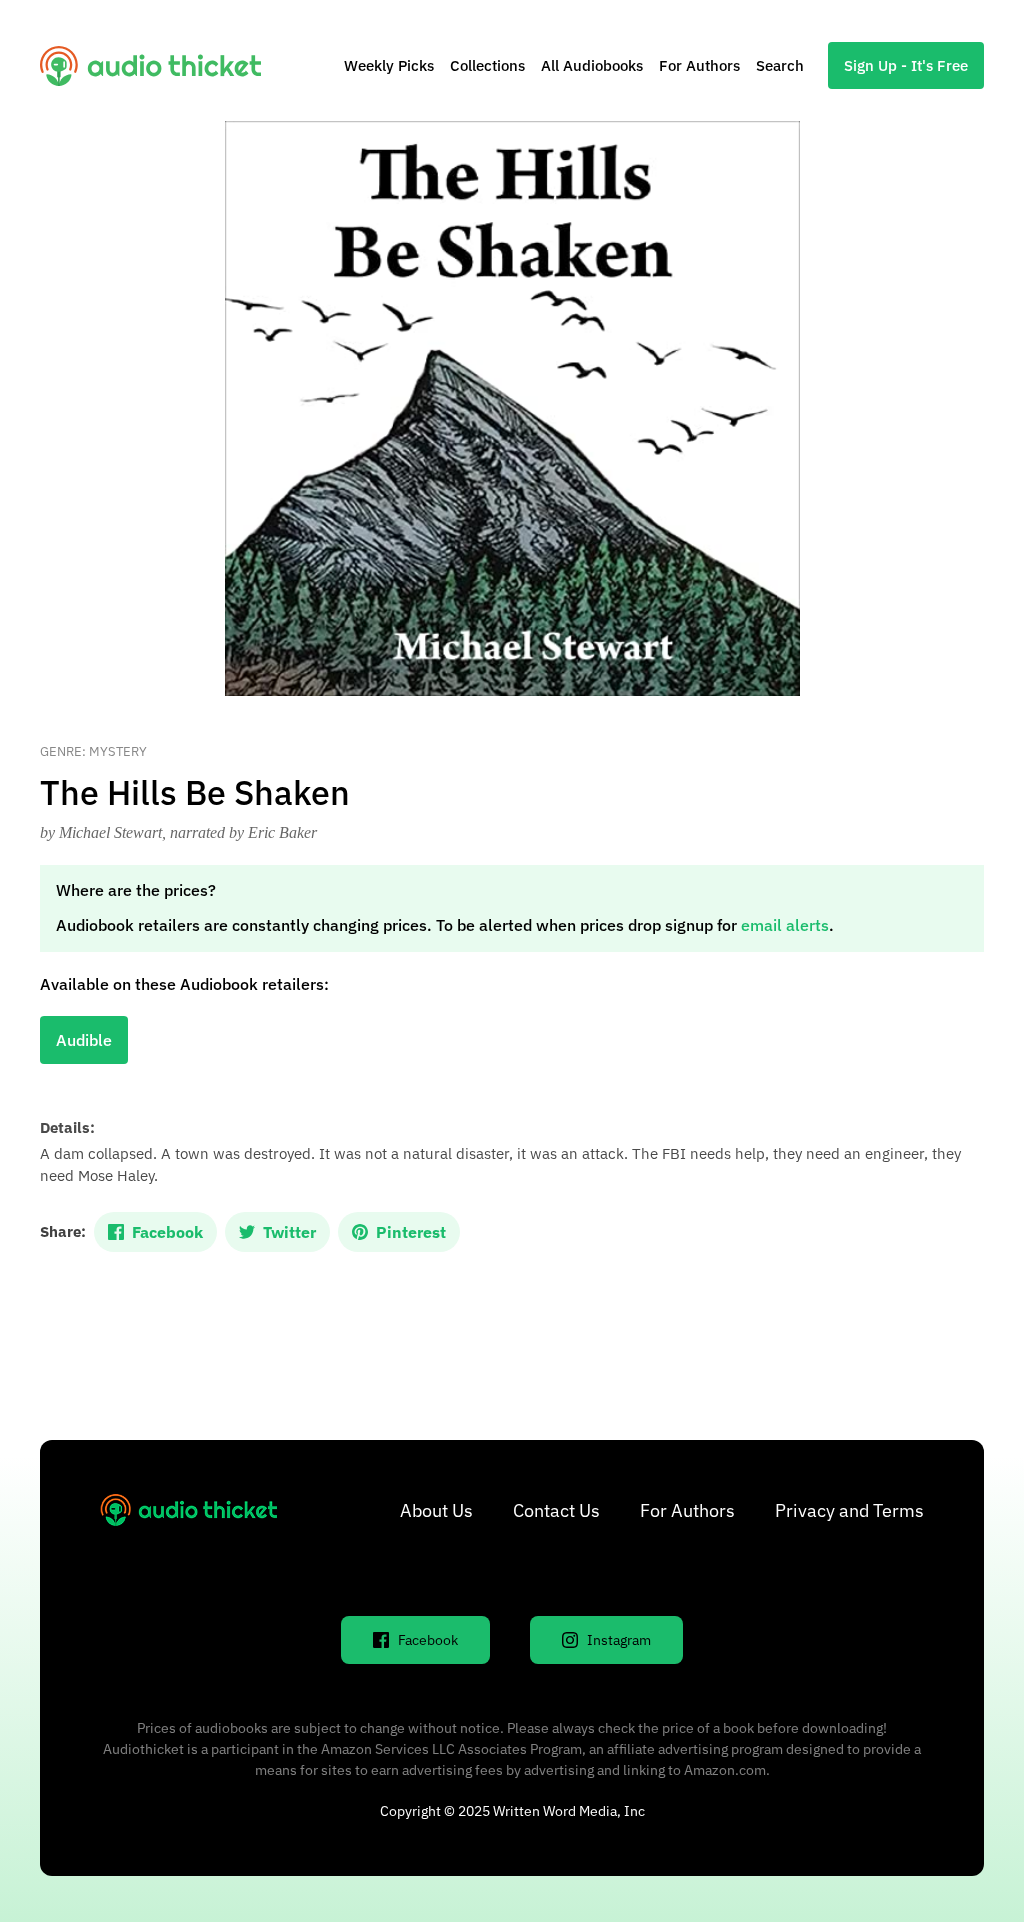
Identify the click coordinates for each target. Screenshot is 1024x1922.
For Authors (699, 65)
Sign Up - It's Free (906, 65)
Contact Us (556, 1510)
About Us (436, 1510)
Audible (84, 1040)
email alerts (785, 925)
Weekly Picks (389, 65)
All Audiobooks (592, 65)
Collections (487, 65)
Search (780, 65)
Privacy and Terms (849, 1510)
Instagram (619, 1640)
